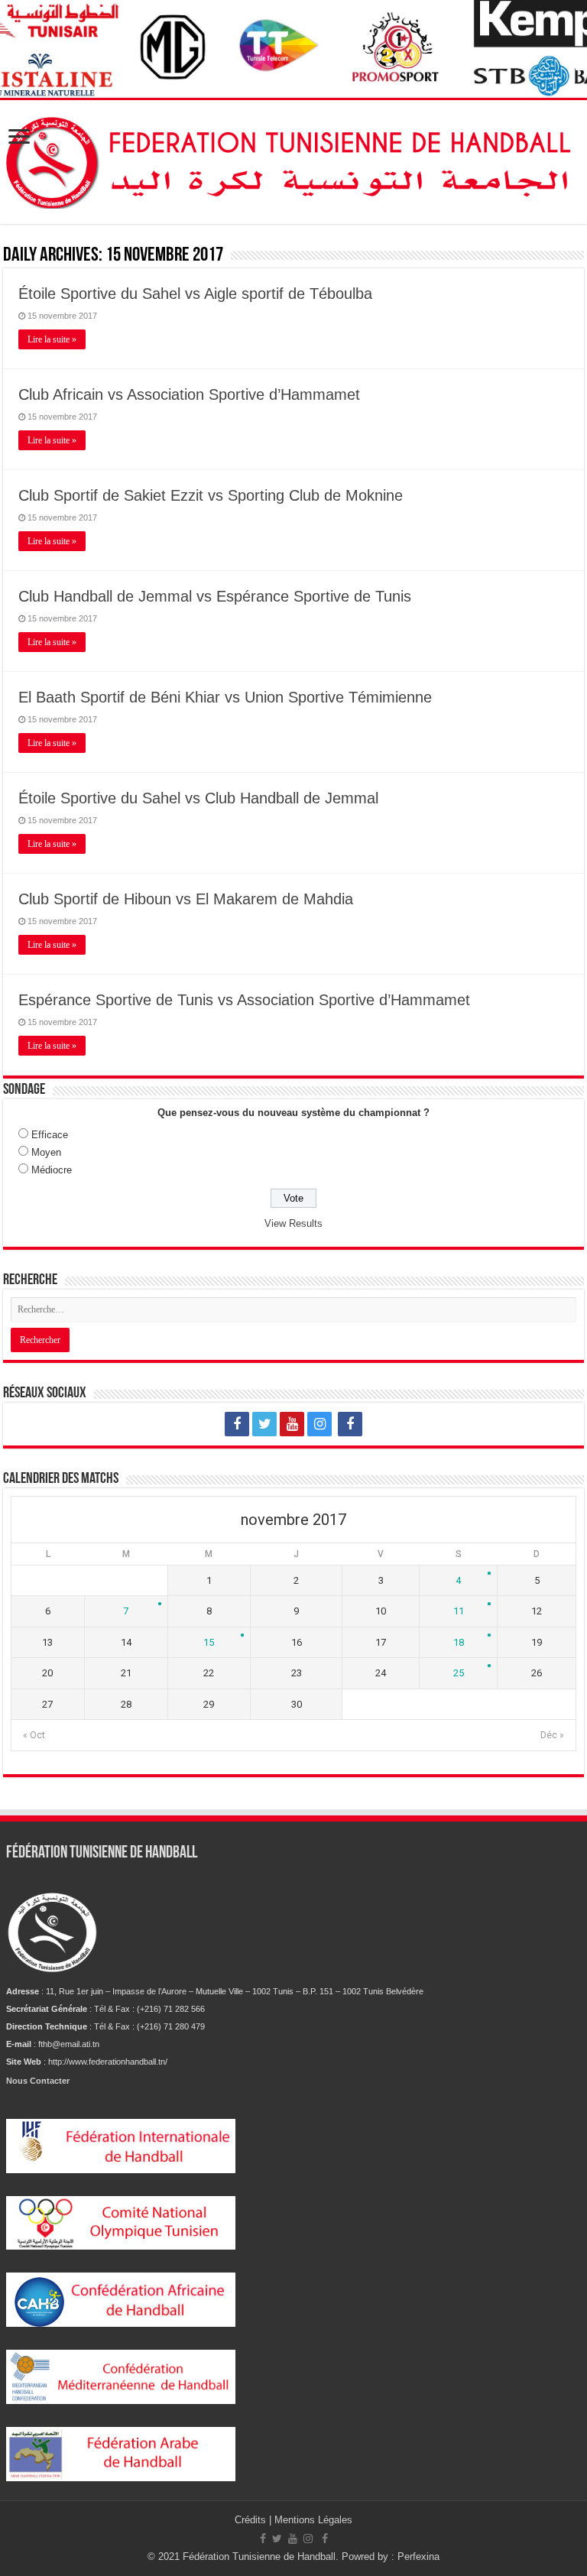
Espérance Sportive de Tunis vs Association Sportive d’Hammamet (244, 1000)
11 (459, 1611)
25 (459, 1673)
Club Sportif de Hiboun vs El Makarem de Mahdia (186, 899)
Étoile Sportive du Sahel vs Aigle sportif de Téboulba (195, 294)
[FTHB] (293, 159)
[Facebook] (237, 1424)
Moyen (46, 1152)
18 (459, 1642)
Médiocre (52, 1170)
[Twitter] (264, 1424)
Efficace (50, 1135)
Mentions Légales (313, 2520)
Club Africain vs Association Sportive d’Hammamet (189, 394)
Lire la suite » (52, 339)
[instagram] (319, 1424)
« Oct (34, 1735)
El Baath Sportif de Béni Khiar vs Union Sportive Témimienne (225, 697)
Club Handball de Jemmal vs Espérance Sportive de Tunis (215, 596)
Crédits (252, 2520)
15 (209, 1642)
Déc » (552, 1735)
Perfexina (418, 2557)
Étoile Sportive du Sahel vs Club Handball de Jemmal (198, 798)
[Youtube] (292, 1424)
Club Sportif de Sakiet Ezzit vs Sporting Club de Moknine (211, 495)
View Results (293, 1223)
